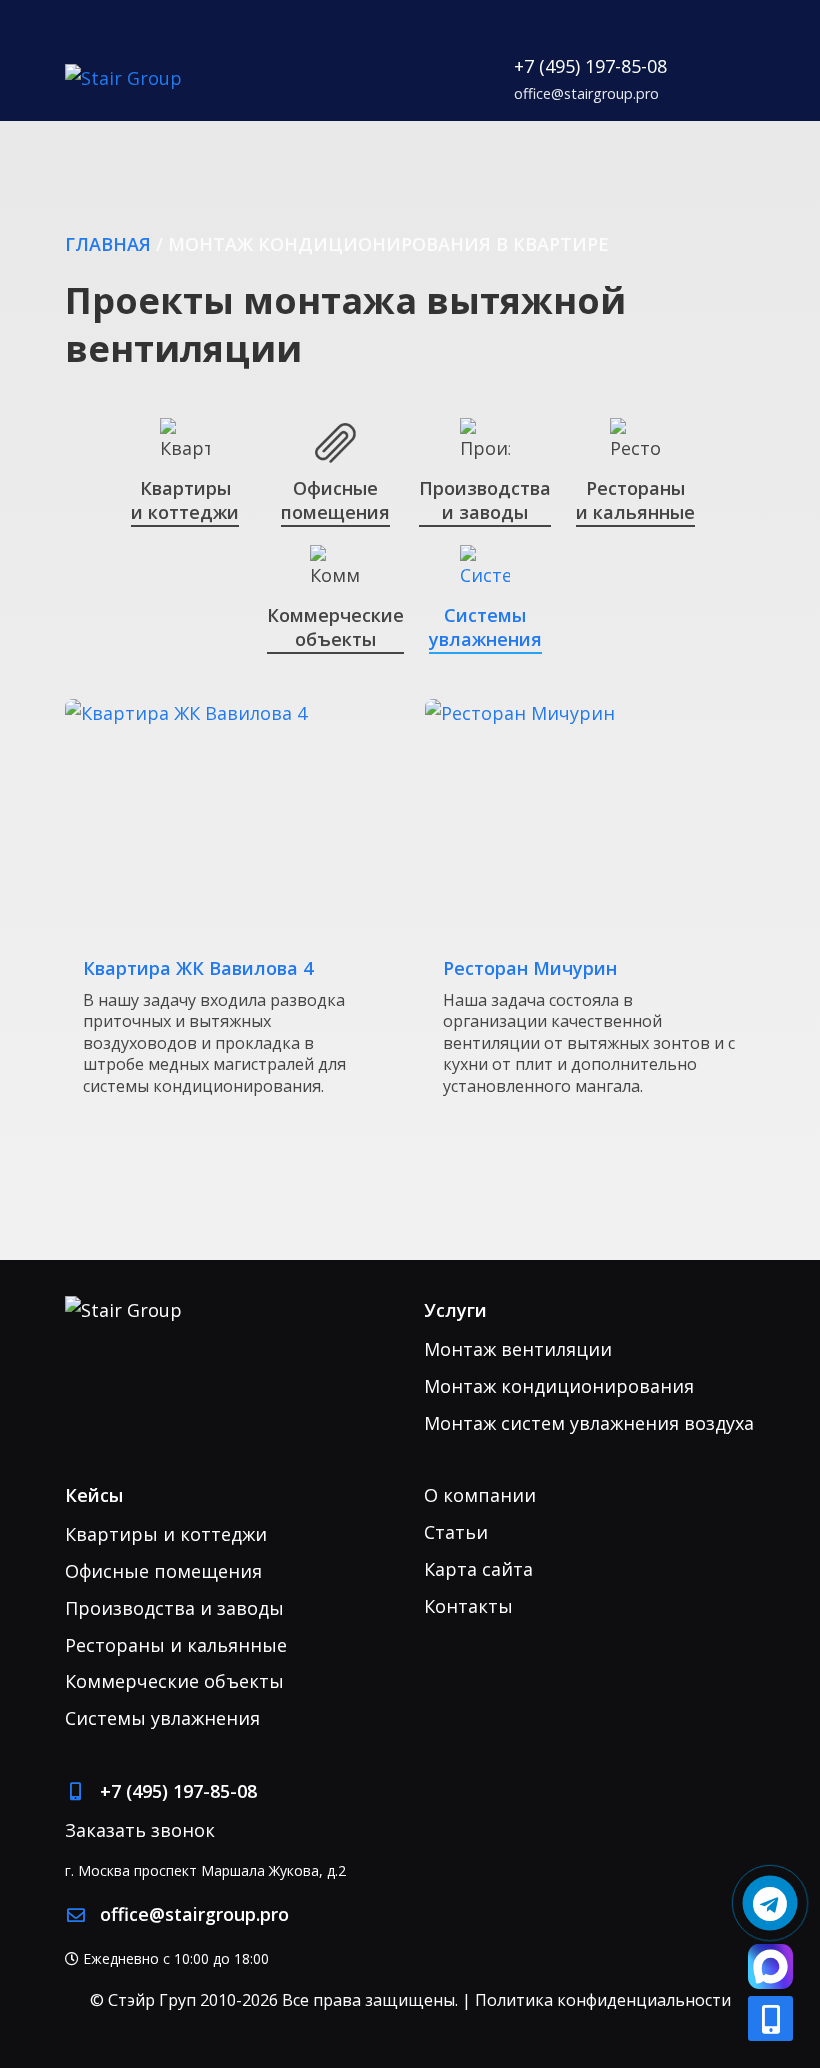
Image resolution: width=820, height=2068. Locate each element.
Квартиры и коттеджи (166, 1534)
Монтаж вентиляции (518, 1349)
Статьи (456, 1532)
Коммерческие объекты (174, 1681)
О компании (480, 1495)
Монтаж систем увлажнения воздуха (589, 1423)
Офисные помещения (163, 1571)
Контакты (468, 1606)
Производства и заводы (174, 1608)
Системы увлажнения (162, 1718)
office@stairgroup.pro (586, 93)
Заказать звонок (140, 1830)
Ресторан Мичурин (530, 968)
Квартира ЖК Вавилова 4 (198, 968)
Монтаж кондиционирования (559, 1386)
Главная (108, 244)
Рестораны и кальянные (176, 1645)
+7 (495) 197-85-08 (590, 66)
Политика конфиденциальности (603, 2000)
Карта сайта (478, 1569)
